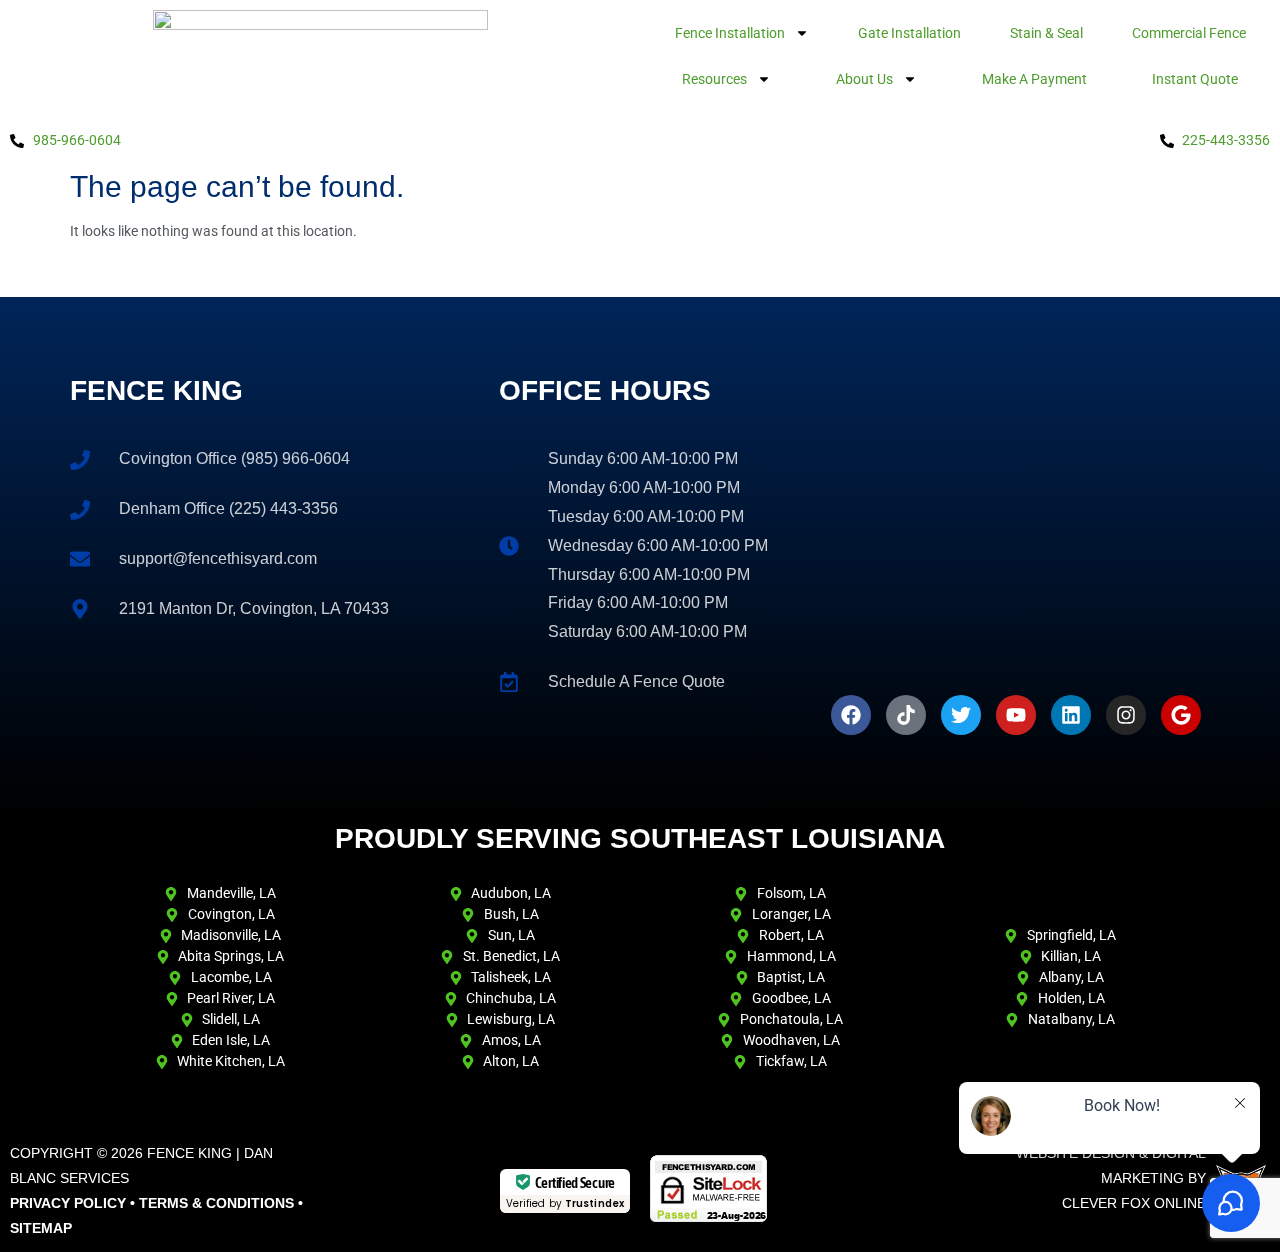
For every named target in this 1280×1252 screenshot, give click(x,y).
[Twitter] (961, 715)
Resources (714, 79)
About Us (864, 79)
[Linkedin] (1071, 715)
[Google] (1181, 715)
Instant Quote (1195, 79)
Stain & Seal (1046, 33)
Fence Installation (730, 33)
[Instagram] (1126, 715)
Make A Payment (1034, 79)
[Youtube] (1016, 715)
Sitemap (41, 1228)
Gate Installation (909, 33)
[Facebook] (851, 715)
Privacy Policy (68, 1203)
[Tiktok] (906, 715)
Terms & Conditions (216, 1203)
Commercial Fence (1189, 33)
